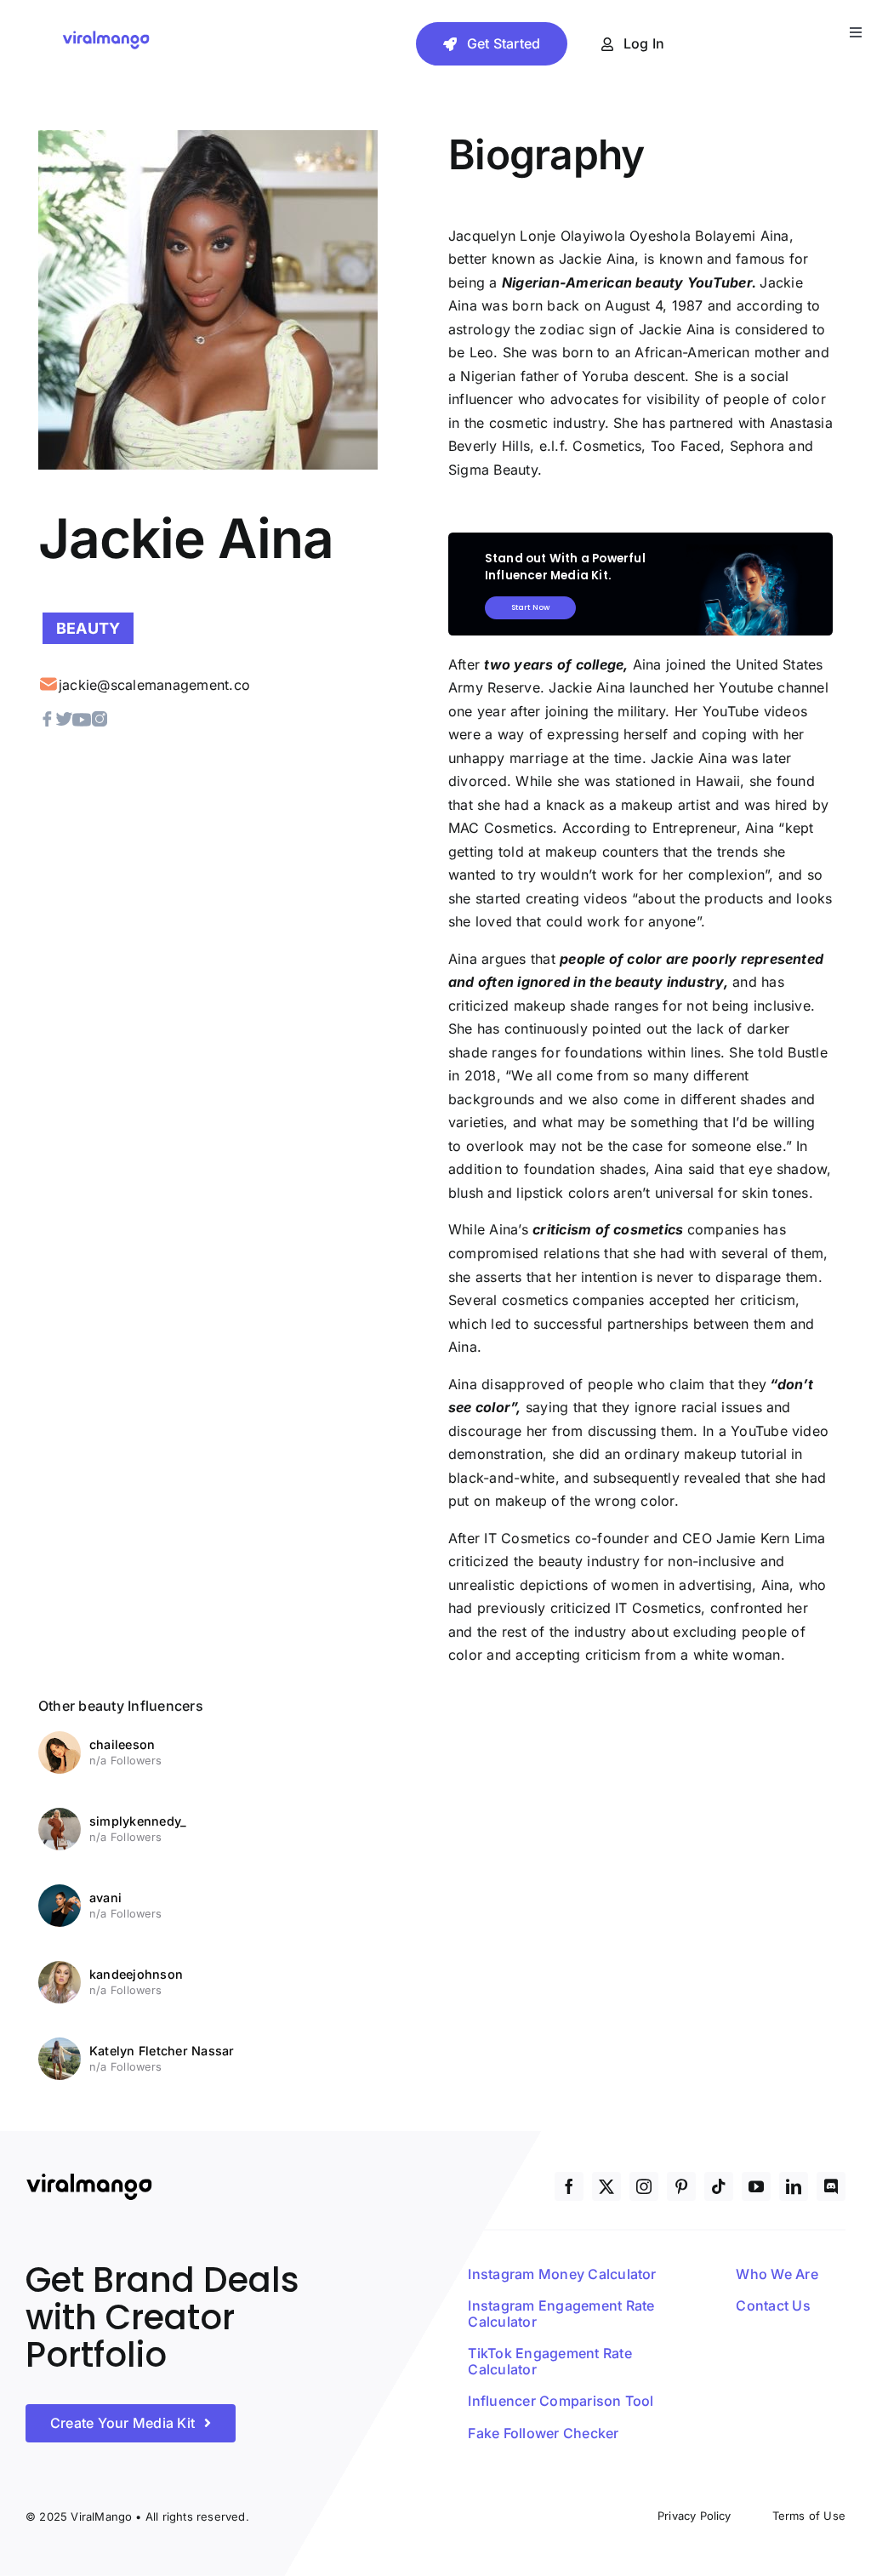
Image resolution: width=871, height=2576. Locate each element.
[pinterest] (681, 2186)
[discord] (831, 2186)
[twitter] (606, 2186)
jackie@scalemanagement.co (154, 685)
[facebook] (569, 2186)
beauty (88, 628)
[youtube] (756, 2186)
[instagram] (644, 2186)
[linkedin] (794, 2186)
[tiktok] (719, 2186)
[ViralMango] (106, 35)
